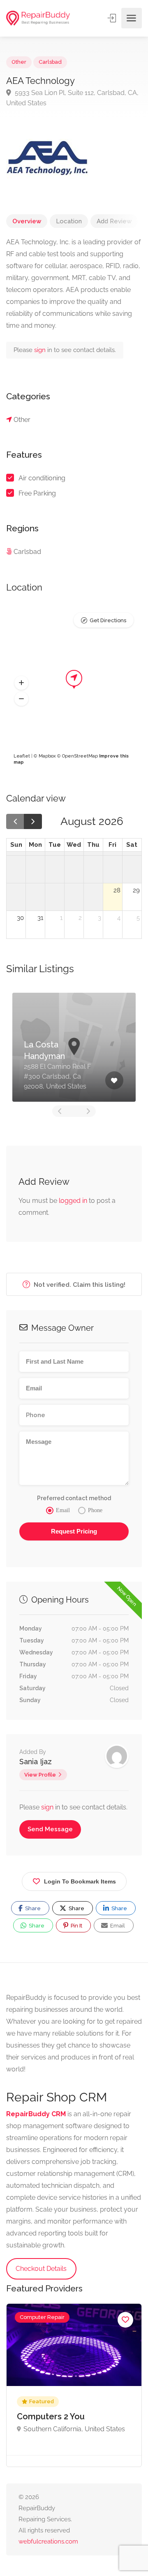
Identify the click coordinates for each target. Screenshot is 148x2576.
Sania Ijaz (36, 1762)
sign (41, 350)
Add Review (114, 221)
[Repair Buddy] (38, 18)
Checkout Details (41, 2269)
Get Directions (108, 620)
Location (69, 221)
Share (32, 1908)
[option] (74, 1047)
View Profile (40, 1775)
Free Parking (37, 493)
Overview (27, 221)
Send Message (50, 1829)
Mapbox (47, 756)
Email (117, 1926)
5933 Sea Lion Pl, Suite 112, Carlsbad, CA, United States (72, 98)
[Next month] (33, 821)
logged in (73, 1201)
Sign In (113, 18)
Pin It (76, 1926)
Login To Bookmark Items (80, 1881)
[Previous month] (15, 821)
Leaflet (22, 756)
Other (19, 62)
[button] (21, 683)
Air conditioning (42, 478)
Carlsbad (50, 62)
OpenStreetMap (80, 756)
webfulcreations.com (48, 2541)
